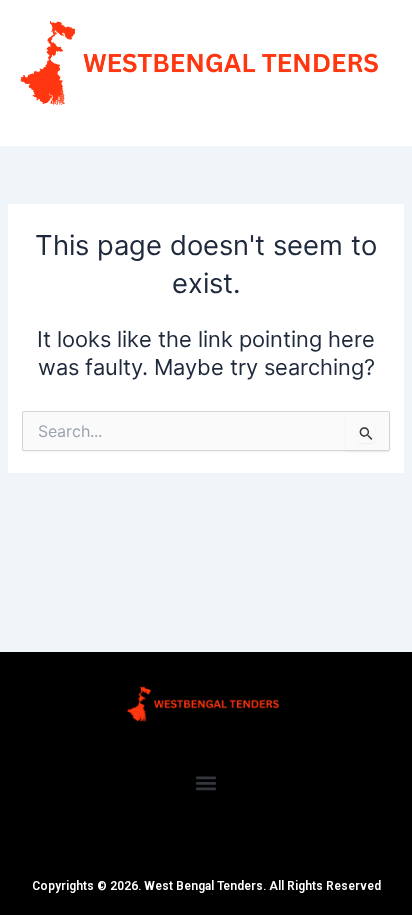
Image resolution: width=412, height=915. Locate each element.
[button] (206, 782)
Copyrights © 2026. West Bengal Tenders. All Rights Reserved (206, 886)
